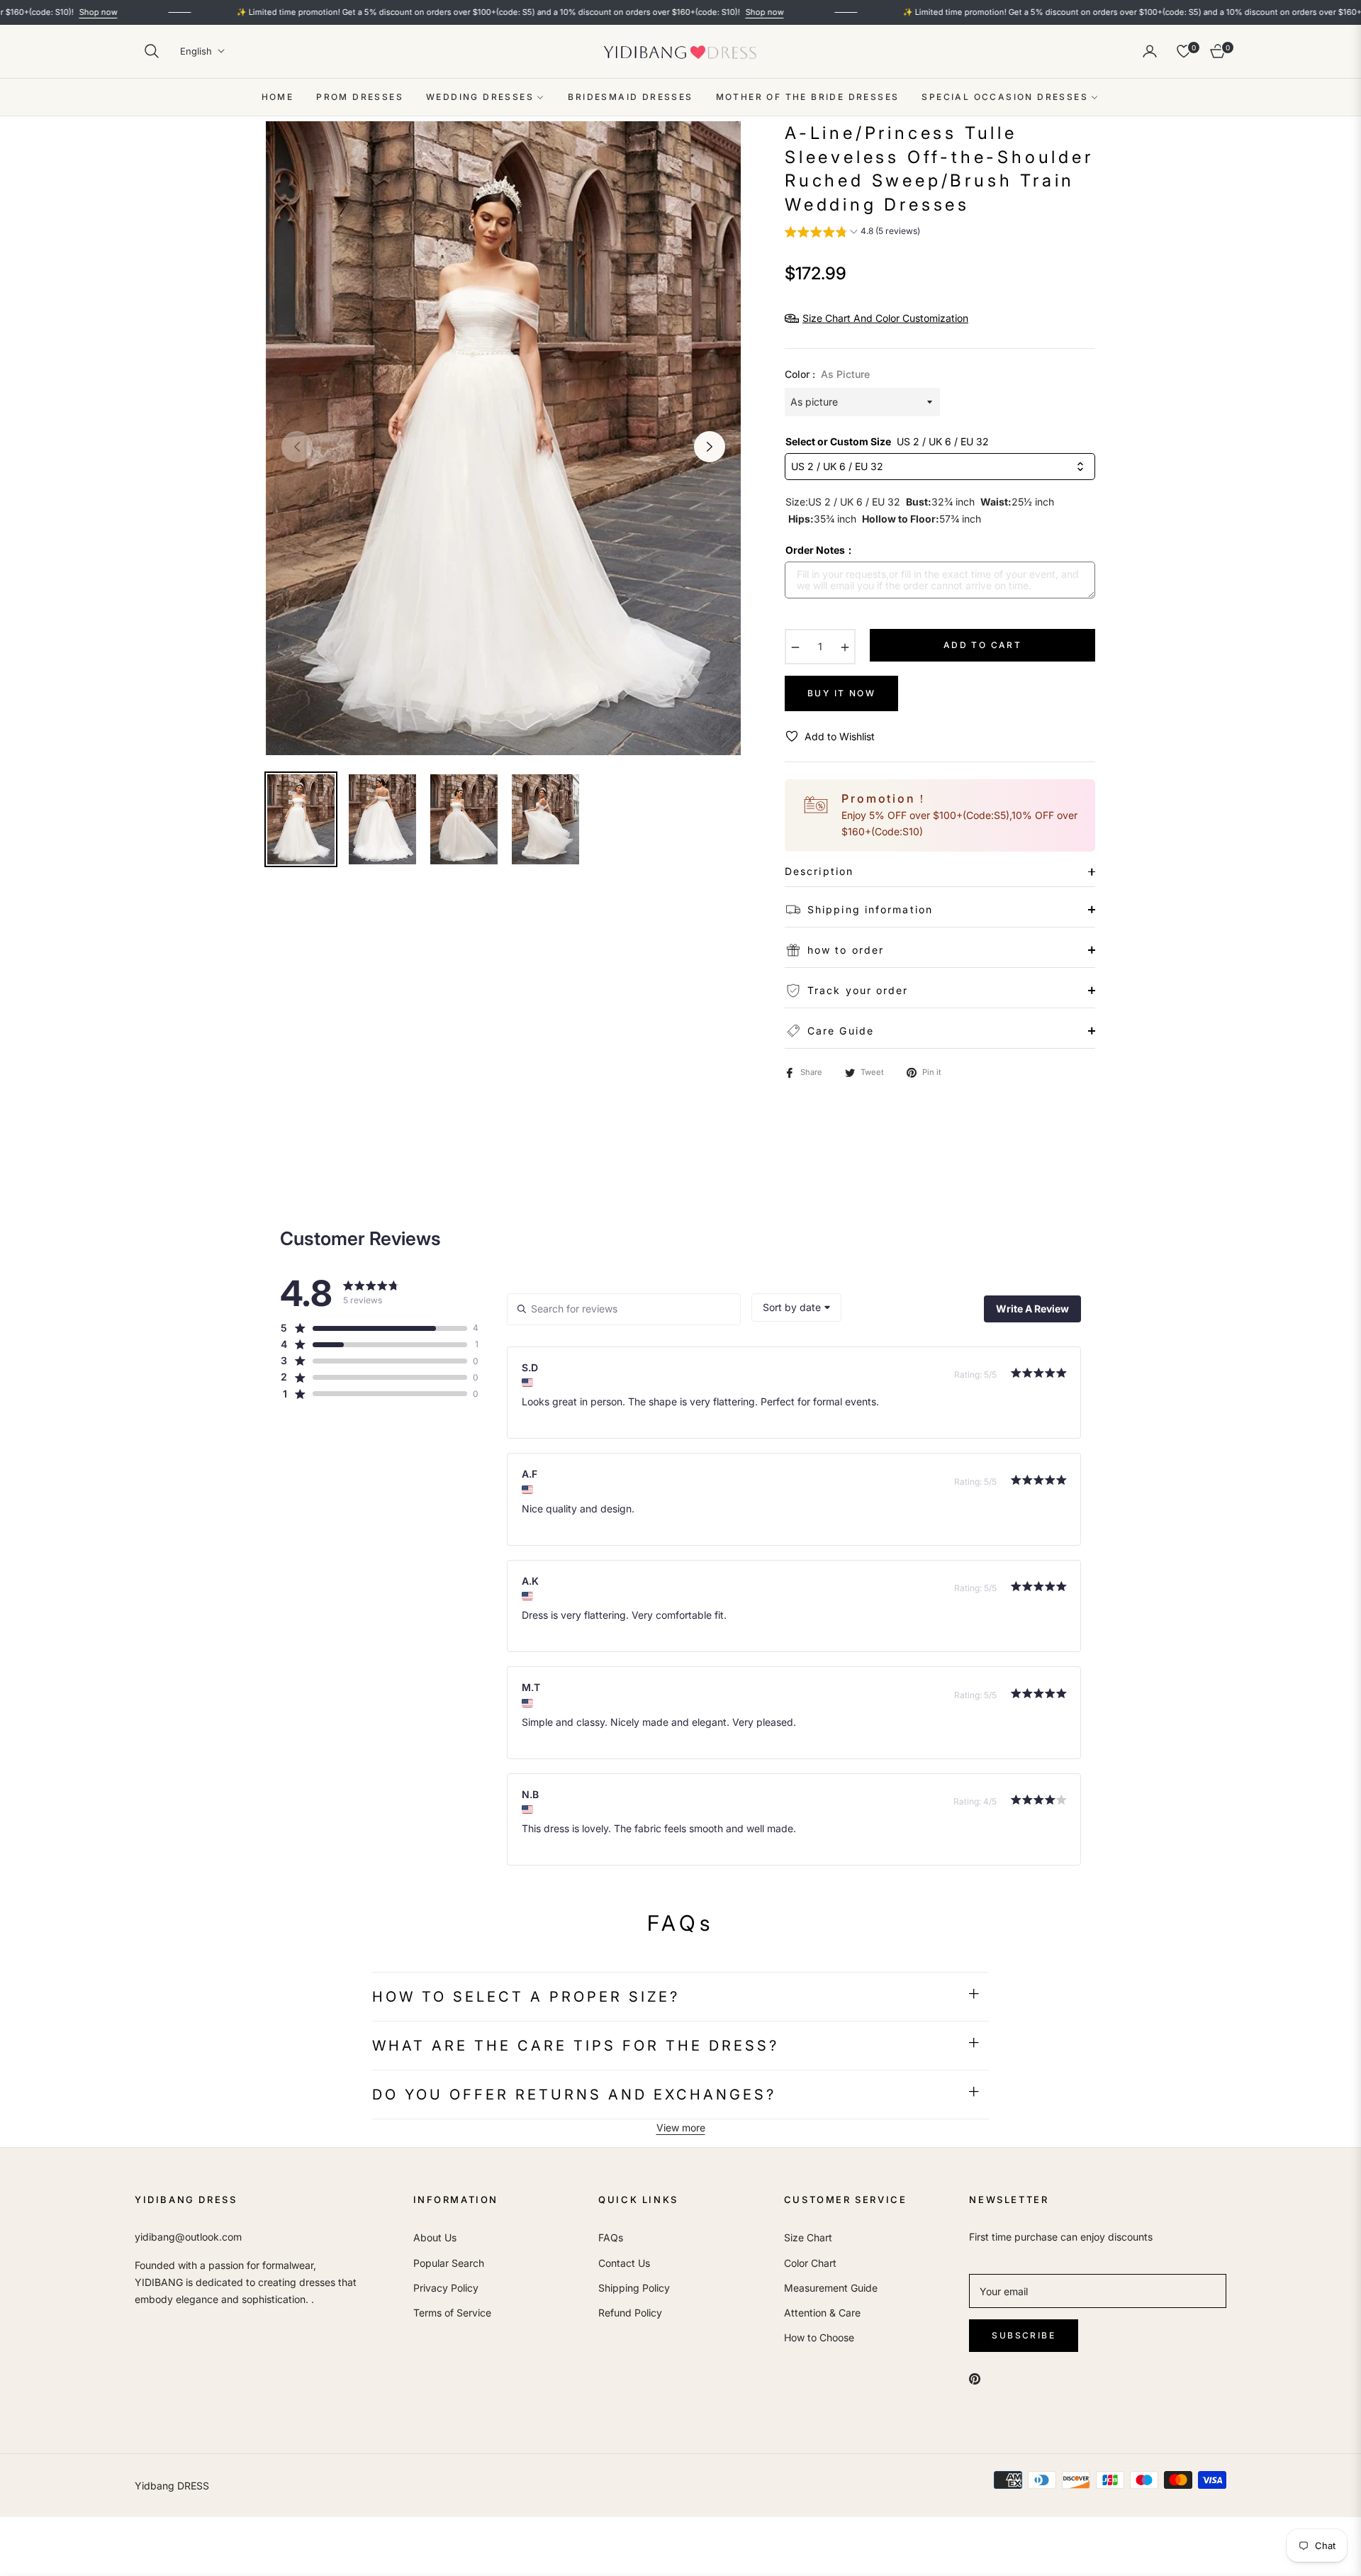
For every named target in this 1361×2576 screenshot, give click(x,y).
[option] (503, 438)
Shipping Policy (634, 2288)
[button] (152, 51)
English (196, 51)
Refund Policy (630, 2313)
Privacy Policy (446, 2288)
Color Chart (810, 2263)
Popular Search (449, 2263)
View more (681, 2128)
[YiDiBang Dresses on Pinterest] (975, 2378)
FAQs (611, 2237)
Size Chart (808, 2237)
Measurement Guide (831, 2288)
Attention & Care (822, 2313)
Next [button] (710, 447)
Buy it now (841, 693)
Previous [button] (297, 447)
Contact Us (624, 2263)
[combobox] (796, 1307)
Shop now (671, 12)
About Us (435, 2237)
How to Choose (819, 2337)
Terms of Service (452, 2313)
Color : (827, 374)
